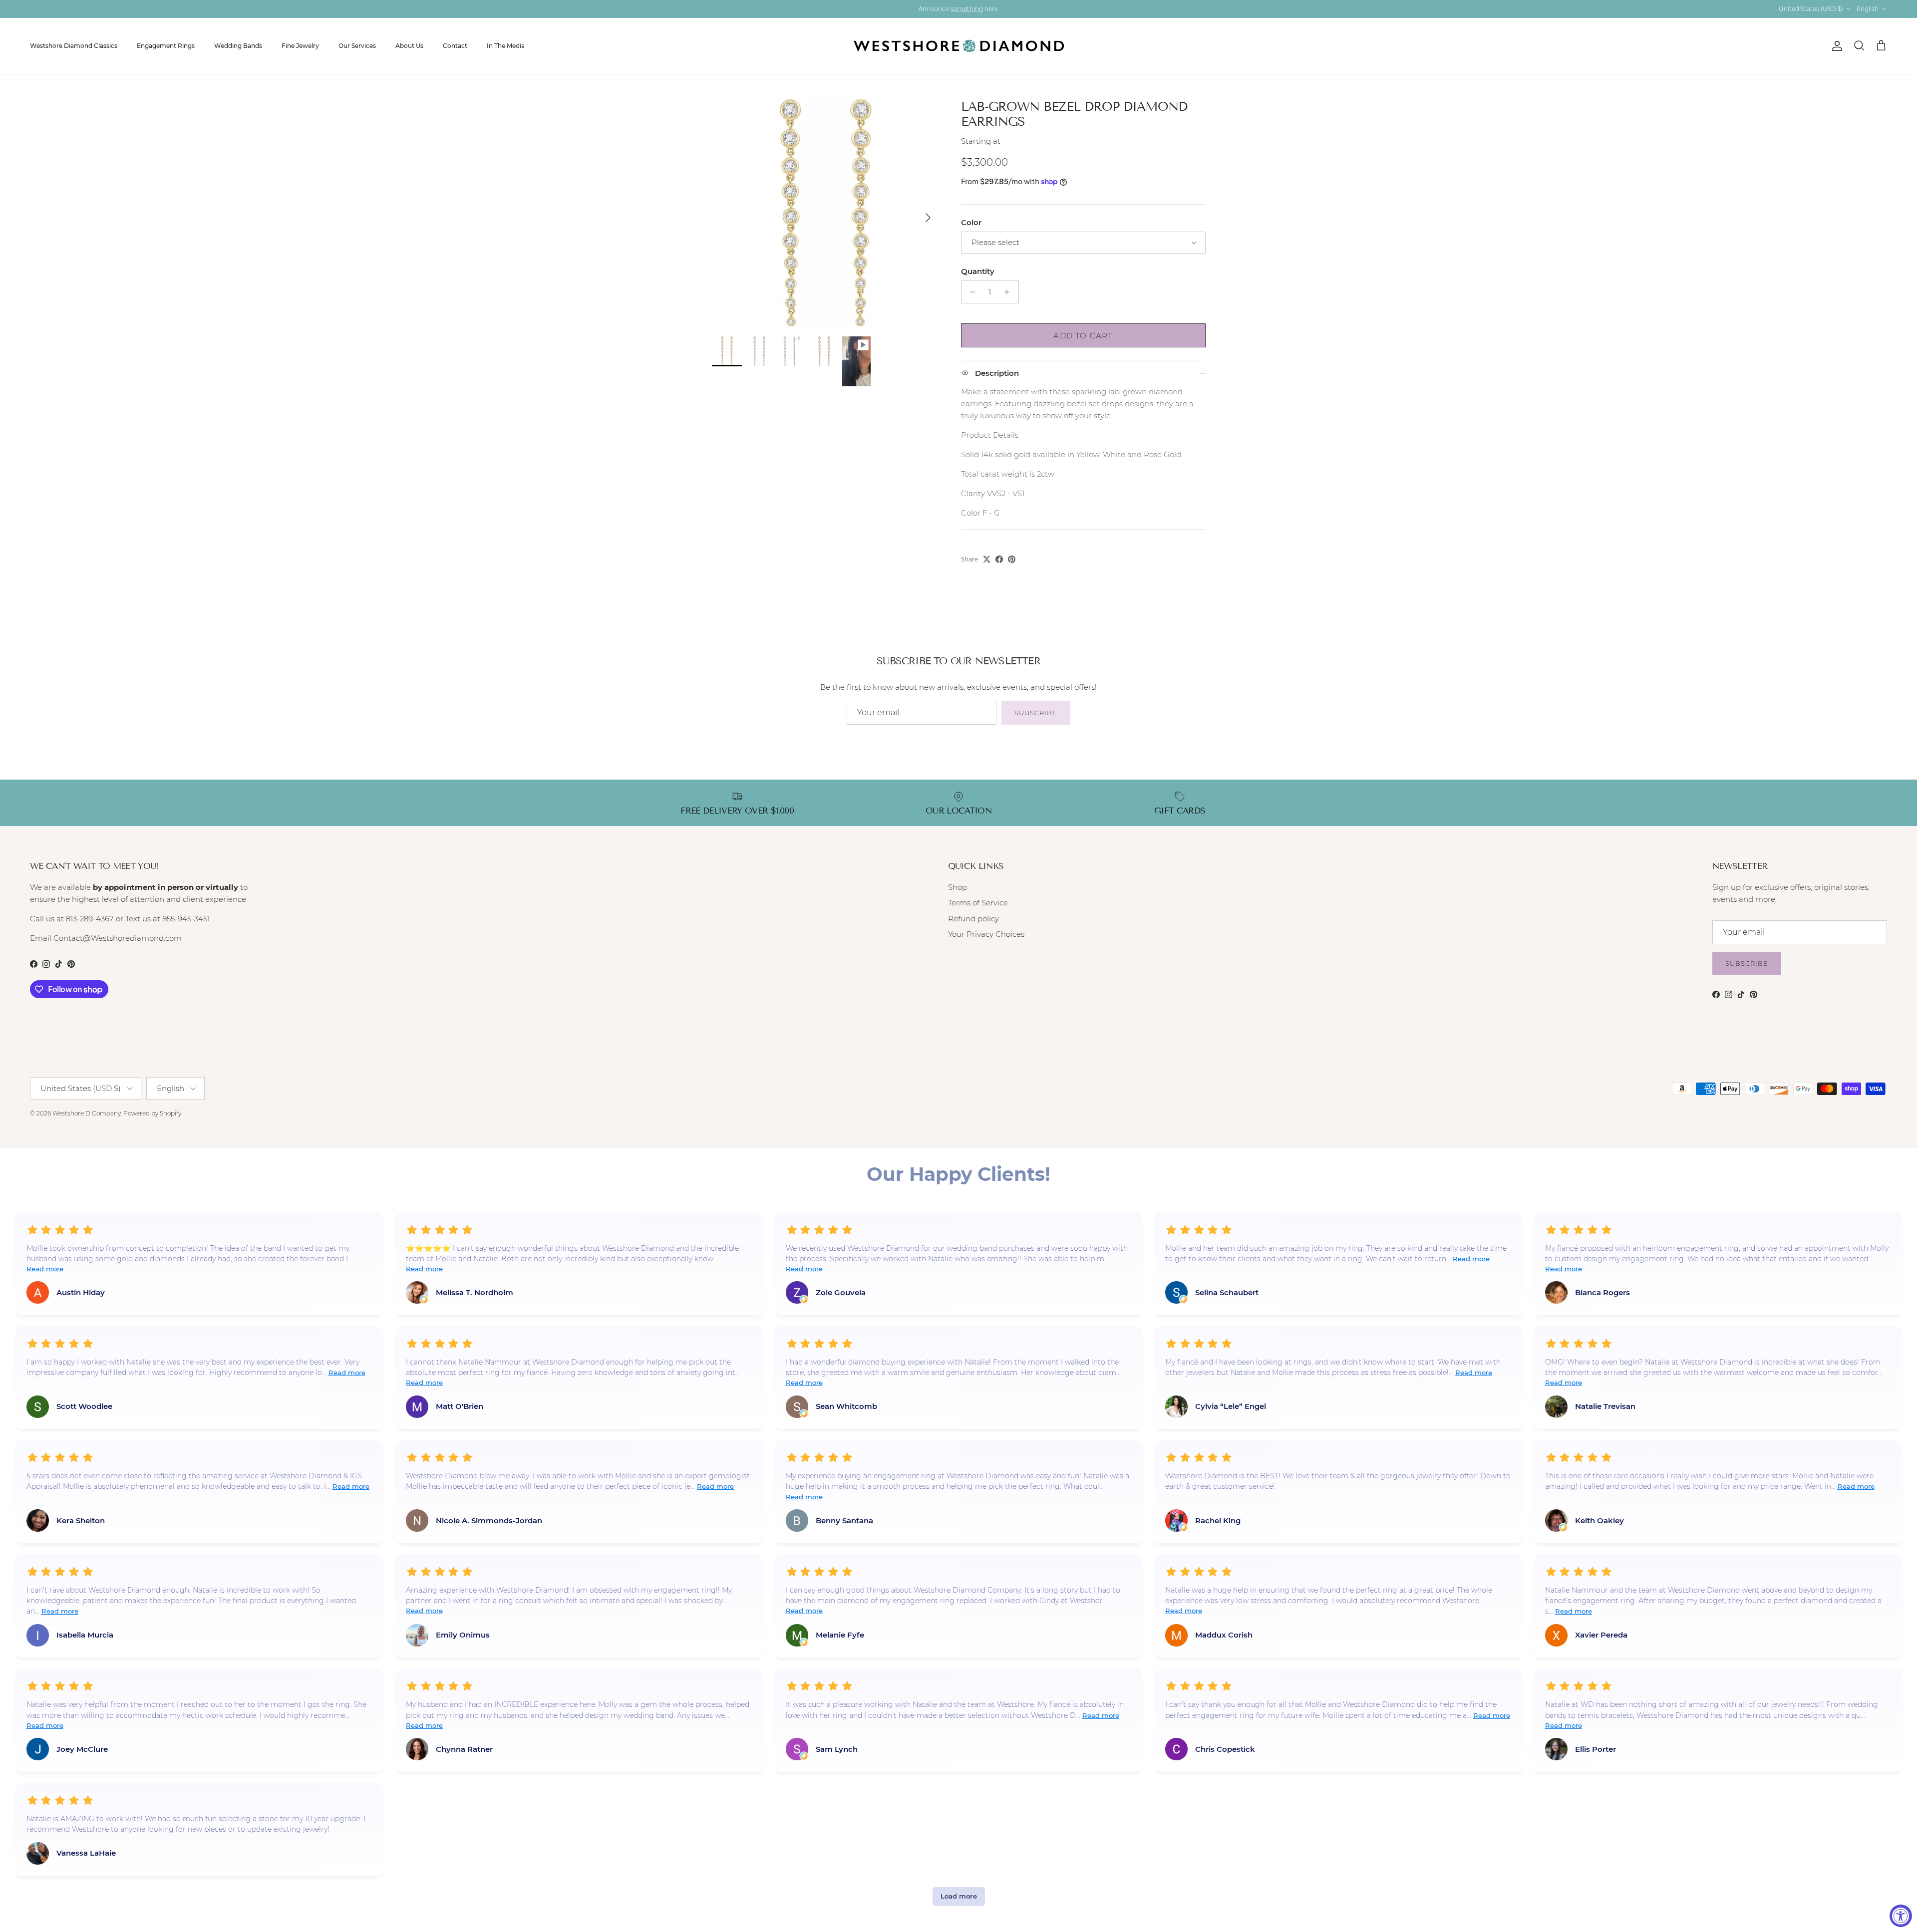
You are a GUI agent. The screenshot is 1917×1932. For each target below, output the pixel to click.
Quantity (978, 271)
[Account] (1835, 46)
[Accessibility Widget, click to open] (1901, 1916)
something (967, 9)
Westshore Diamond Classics (74, 46)
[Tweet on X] (987, 559)
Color (971, 222)
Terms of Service (978, 903)
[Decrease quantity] (970, 292)
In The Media (506, 46)
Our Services (357, 46)
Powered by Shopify (152, 1113)
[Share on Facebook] (999, 559)
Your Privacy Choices (986, 934)
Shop (958, 887)
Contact (455, 46)
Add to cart (1083, 336)
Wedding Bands (238, 46)
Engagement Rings (166, 46)
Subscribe (1036, 713)
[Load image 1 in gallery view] (825, 213)
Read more (45, 1269)
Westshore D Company (87, 1113)
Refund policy (973, 919)
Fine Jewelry (300, 46)
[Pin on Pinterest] (1012, 559)
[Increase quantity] (1010, 292)
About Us (409, 46)
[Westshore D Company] (959, 46)
